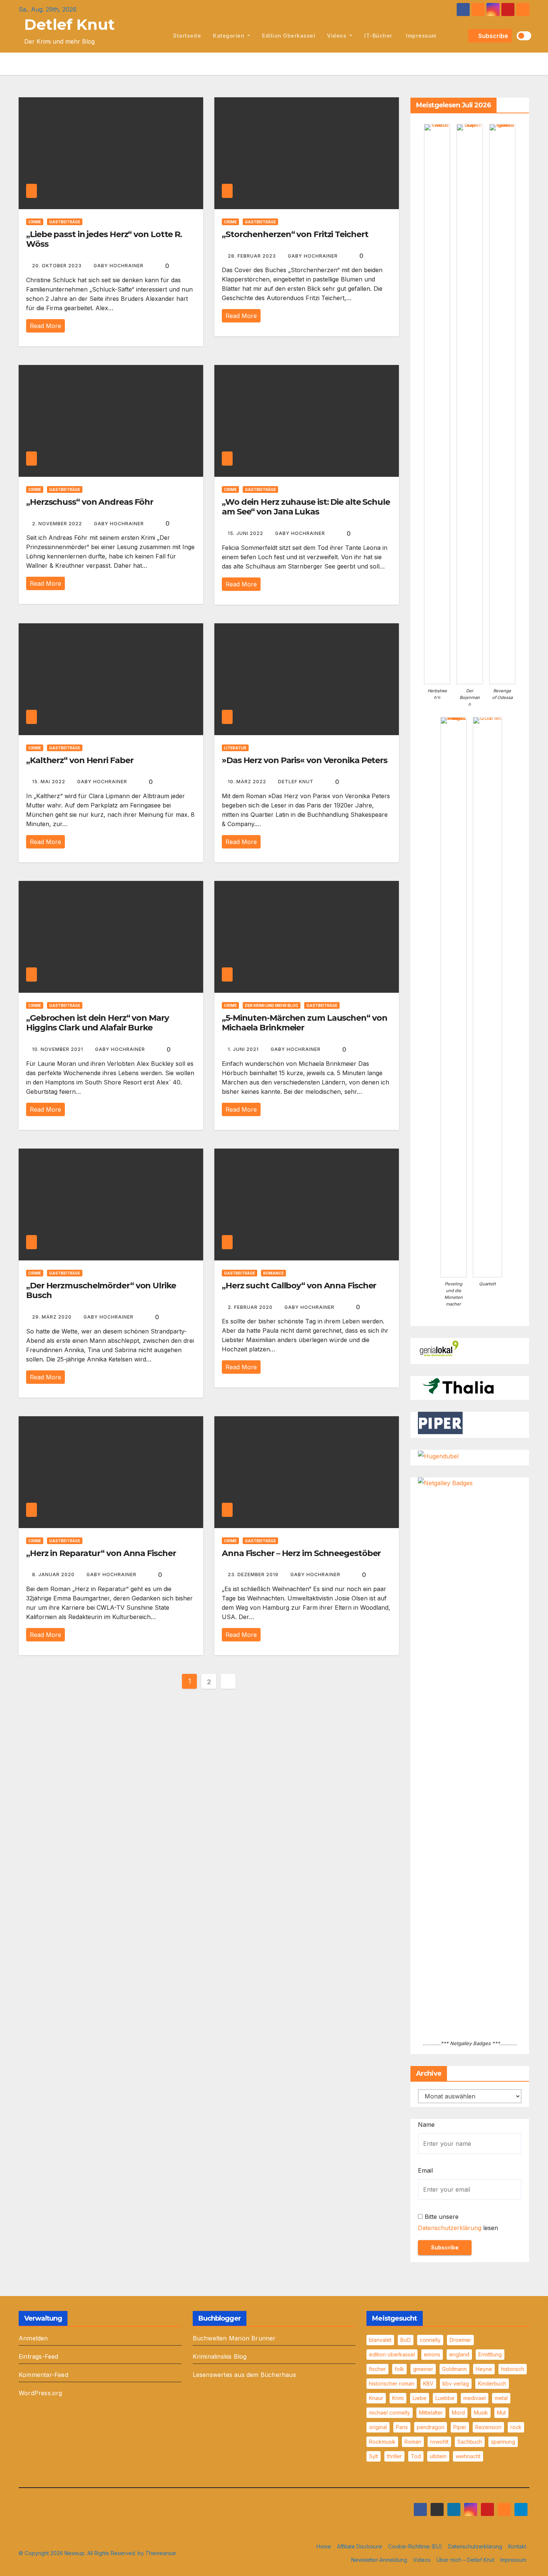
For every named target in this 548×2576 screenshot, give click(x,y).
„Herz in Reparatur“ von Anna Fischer (101, 1553)
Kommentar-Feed (43, 2375)
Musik (481, 2413)
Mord (458, 2413)
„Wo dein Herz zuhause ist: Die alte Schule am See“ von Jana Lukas (306, 507)
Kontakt (517, 2546)
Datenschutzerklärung (450, 2228)
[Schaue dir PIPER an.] (440, 1423)
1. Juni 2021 (244, 1049)
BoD (406, 2340)
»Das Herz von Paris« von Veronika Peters (305, 760)
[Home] (159, 36)
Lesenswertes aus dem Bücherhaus (244, 2375)
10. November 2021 (58, 1049)
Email (425, 2170)
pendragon (431, 2427)
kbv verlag (456, 2383)
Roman (413, 2442)
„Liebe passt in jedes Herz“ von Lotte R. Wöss (104, 239)
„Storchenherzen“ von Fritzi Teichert (295, 234)
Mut (501, 2413)
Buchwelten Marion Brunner (234, 2338)
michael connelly (390, 2413)
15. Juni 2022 (246, 533)
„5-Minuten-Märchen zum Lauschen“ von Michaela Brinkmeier (304, 1023)
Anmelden (33, 2338)
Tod (416, 2456)
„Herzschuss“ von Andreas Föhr (90, 502)
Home (324, 2546)
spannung (503, 2442)
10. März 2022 (248, 782)
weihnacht (468, 2456)
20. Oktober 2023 (58, 266)
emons (432, 2354)
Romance (273, 1273)
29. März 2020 (53, 1317)
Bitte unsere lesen (458, 2222)
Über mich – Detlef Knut (465, 2560)
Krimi (398, 2398)
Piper (460, 2427)
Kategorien (229, 36)
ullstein (438, 2456)
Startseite (187, 36)
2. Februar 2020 (251, 1307)
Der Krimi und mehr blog (272, 1005)
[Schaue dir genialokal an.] (440, 1349)
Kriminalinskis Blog (220, 2356)
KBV (428, 2383)
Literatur (235, 748)
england (459, 2354)
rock (516, 2427)
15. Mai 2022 (49, 782)
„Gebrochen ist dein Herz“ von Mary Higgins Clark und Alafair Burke (97, 1023)
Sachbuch (470, 2442)
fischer (377, 2369)
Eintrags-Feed (39, 2356)
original (378, 2427)
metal (501, 2398)
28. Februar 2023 (253, 256)
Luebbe (445, 2398)
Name (426, 2125)
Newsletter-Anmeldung (379, 2560)
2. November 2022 (58, 524)
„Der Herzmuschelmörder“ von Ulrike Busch (101, 1290)
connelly (430, 2340)
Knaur (376, 2398)
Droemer (460, 2340)
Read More (45, 326)
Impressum (421, 36)
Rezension (488, 2427)
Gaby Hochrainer (119, 266)
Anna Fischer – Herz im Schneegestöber (301, 1553)
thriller (394, 2456)
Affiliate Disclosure (360, 2546)
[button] (461, 36)
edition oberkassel (289, 36)
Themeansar (161, 2553)
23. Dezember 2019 (254, 1574)
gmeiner (423, 2369)
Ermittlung (490, 2354)
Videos (338, 36)
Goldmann (454, 2369)
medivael (475, 2398)
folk (399, 2369)
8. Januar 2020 (54, 1574)
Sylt (374, 2456)
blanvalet (380, 2340)
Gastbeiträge (65, 222)
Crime (35, 222)
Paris (402, 2427)
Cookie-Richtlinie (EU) (415, 2546)
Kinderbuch (492, 2383)
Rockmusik (382, 2442)
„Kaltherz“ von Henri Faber (80, 760)
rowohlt (439, 2442)
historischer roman (392, 2383)
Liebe (420, 2398)
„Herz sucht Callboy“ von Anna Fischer (299, 1286)
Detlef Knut (70, 24)
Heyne (484, 2369)
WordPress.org (40, 2393)
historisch (513, 2369)
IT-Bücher (378, 36)
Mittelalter (431, 2413)
